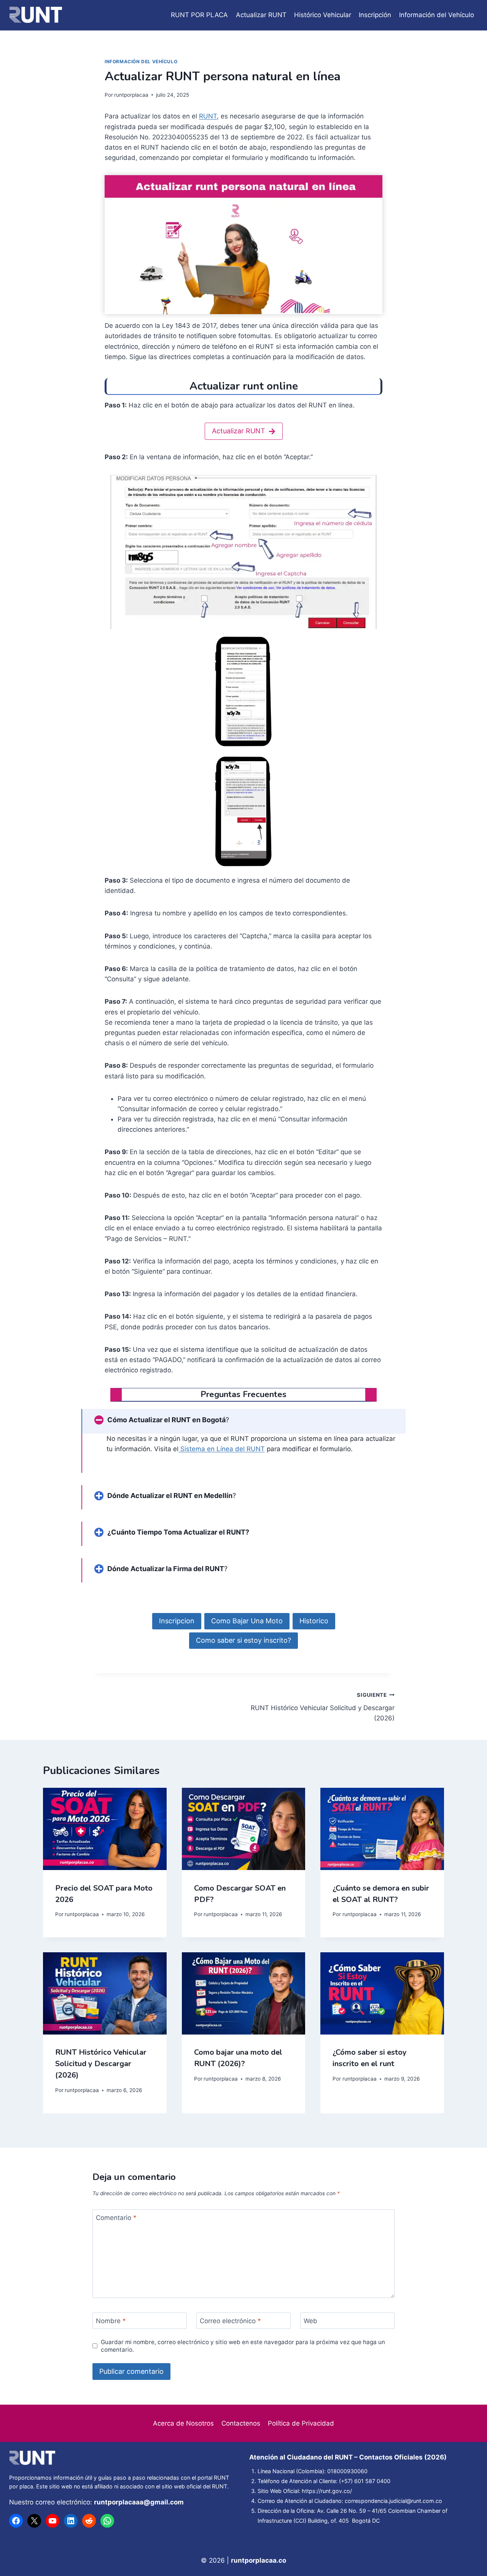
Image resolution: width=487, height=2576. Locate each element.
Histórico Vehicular (323, 15)
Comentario (116, 2218)
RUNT (208, 116)
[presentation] (105, 1829)
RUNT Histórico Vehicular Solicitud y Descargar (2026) (323, 1707)
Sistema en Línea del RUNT (222, 1449)
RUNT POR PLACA (199, 15)
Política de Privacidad (301, 2423)
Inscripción (375, 15)
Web (310, 2321)
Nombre (111, 2321)
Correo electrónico (230, 2321)
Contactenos (241, 2423)
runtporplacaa (131, 95)
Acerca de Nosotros (183, 2423)
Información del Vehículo (437, 15)
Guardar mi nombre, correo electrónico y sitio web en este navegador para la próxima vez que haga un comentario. (243, 2346)
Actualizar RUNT (261, 15)
